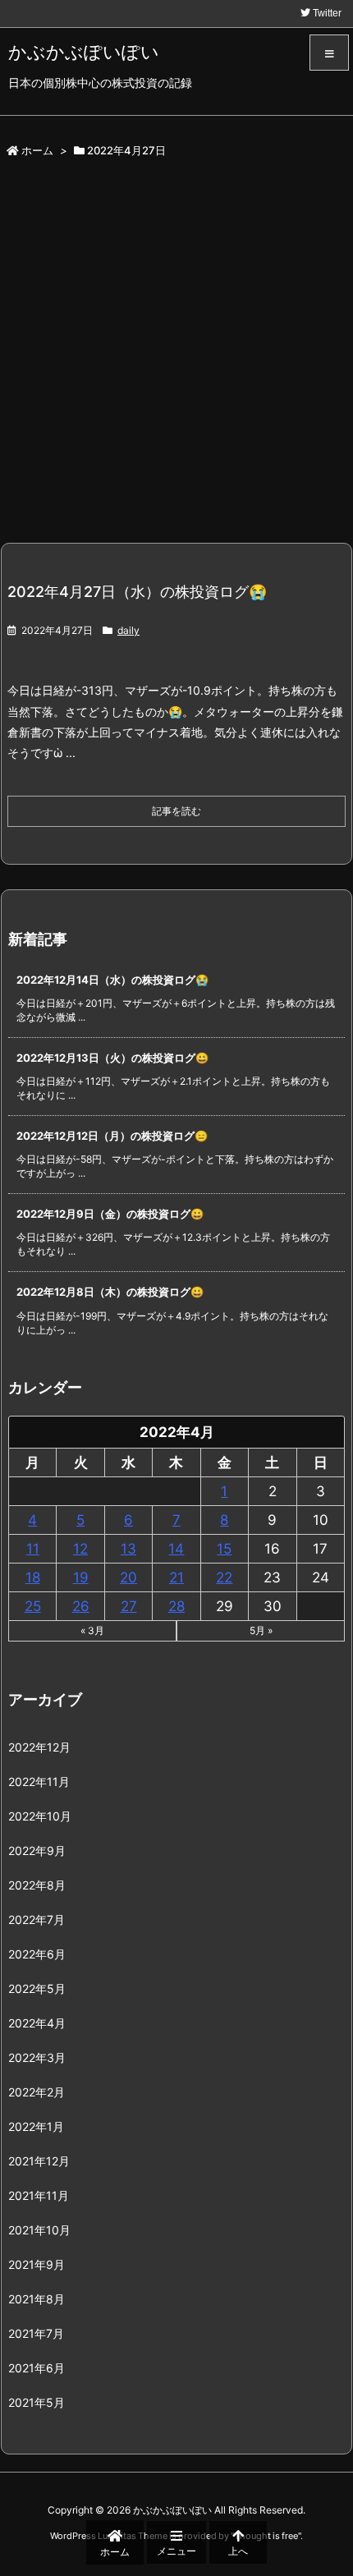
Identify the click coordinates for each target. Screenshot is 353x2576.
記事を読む (176, 811)
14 (176, 1549)
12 (80, 1549)
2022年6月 (37, 1954)
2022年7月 (37, 1919)
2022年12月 (39, 1747)
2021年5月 (37, 2402)
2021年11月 (39, 2195)
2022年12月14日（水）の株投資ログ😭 (112, 980)
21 (176, 1577)
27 (129, 1606)
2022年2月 (37, 2092)
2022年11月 (39, 1782)
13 (128, 1549)
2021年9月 (37, 2264)
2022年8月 (37, 1885)
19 (81, 1577)
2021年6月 (37, 2368)
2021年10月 (39, 2230)
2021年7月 (36, 2333)
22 (224, 1577)
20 (128, 1577)
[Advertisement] (176, 357)
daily (128, 630)
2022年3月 (37, 2057)
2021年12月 (39, 2161)
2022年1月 (36, 2126)
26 (81, 1606)
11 (33, 1549)
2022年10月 (40, 1816)
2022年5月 (37, 1988)
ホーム (37, 150)
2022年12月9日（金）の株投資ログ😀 (110, 1214)
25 (33, 1606)
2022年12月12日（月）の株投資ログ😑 (112, 1136)
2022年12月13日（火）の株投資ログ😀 (112, 1058)
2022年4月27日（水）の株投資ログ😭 (137, 592)
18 (33, 1577)
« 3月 (92, 1630)
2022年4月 (37, 2023)
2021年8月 (37, 2299)
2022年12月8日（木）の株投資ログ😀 (110, 1292)
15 (224, 1549)
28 (176, 1606)
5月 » (261, 1630)
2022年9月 (37, 1850)
